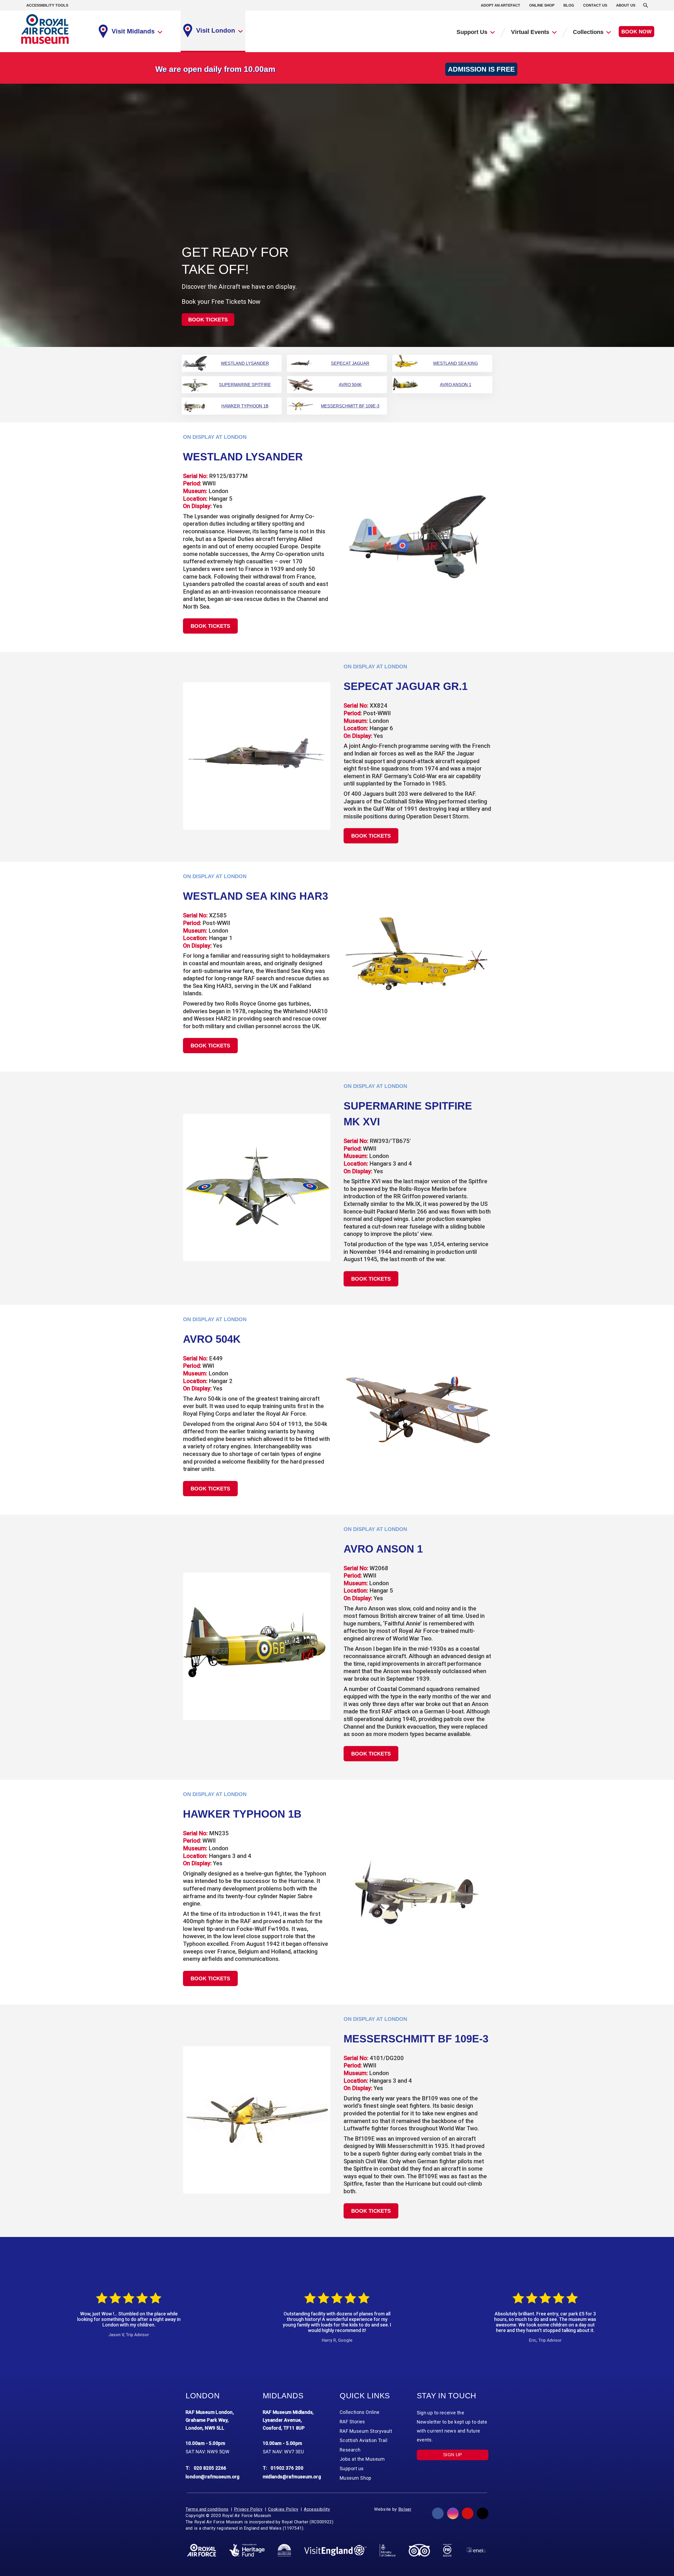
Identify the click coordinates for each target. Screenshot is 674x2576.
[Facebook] (438, 2513)
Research (350, 2450)
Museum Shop (356, 2478)
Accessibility (317, 2509)
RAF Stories (352, 2422)
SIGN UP (453, 2455)
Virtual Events (530, 32)
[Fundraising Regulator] (447, 2550)
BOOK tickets (208, 320)
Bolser (405, 2509)
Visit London (216, 30)
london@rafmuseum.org (213, 2477)
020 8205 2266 (210, 2468)
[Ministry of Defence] (387, 2550)
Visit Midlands (133, 31)
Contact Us (595, 5)
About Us (626, 5)
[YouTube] (468, 2513)
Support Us (472, 32)
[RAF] (202, 2550)
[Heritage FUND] (247, 2550)
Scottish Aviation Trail (363, 2440)
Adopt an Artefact (500, 5)
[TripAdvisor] (419, 2550)
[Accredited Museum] (284, 2550)
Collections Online (360, 2412)
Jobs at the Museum (362, 2459)
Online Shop (542, 5)
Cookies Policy (283, 2509)
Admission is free (481, 69)
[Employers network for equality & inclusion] (476, 2550)
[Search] (646, 5)
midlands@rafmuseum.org (292, 2477)
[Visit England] (335, 2550)
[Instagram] (453, 2513)
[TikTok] (483, 2513)
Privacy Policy (248, 2509)
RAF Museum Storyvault (366, 2431)
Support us (352, 2468)
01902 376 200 (287, 2468)
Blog (569, 5)
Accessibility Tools (47, 5)
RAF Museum (45, 29)
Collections (588, 32)
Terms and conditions (207, 2509)
